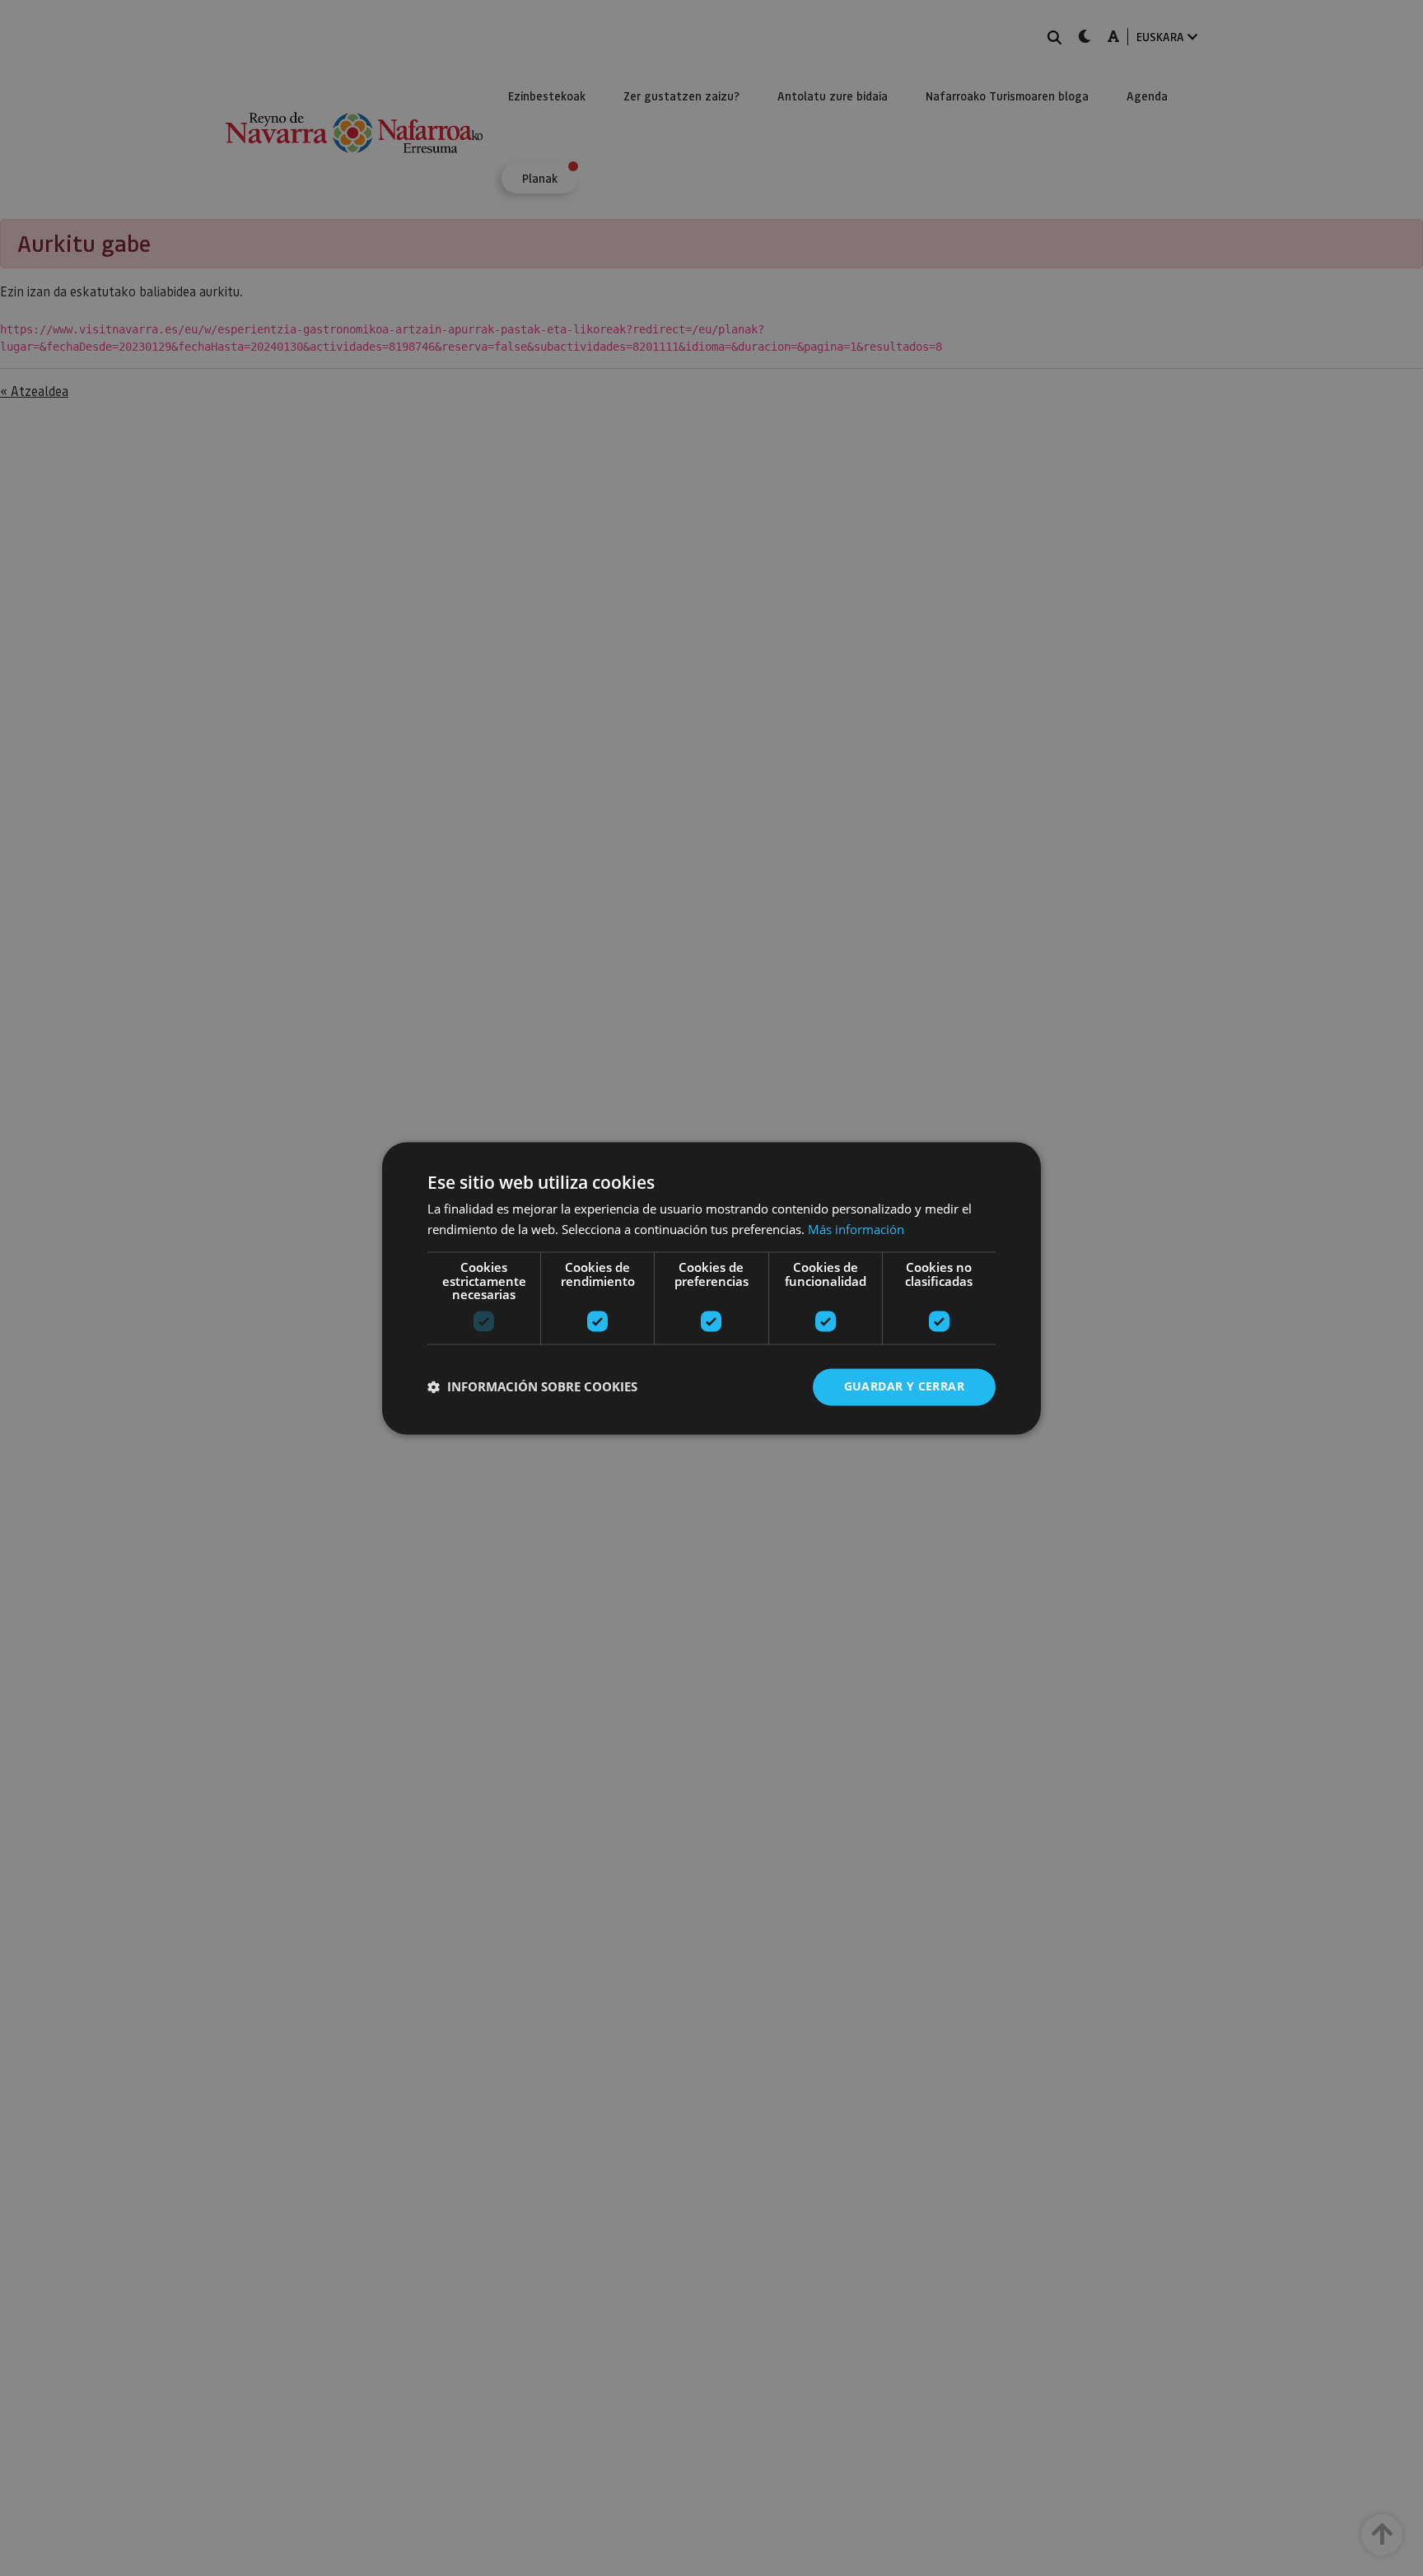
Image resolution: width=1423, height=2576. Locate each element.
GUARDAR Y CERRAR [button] (904, 1386)
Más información (856, 1229)
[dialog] (711, 1288)
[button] (532, 1387)
